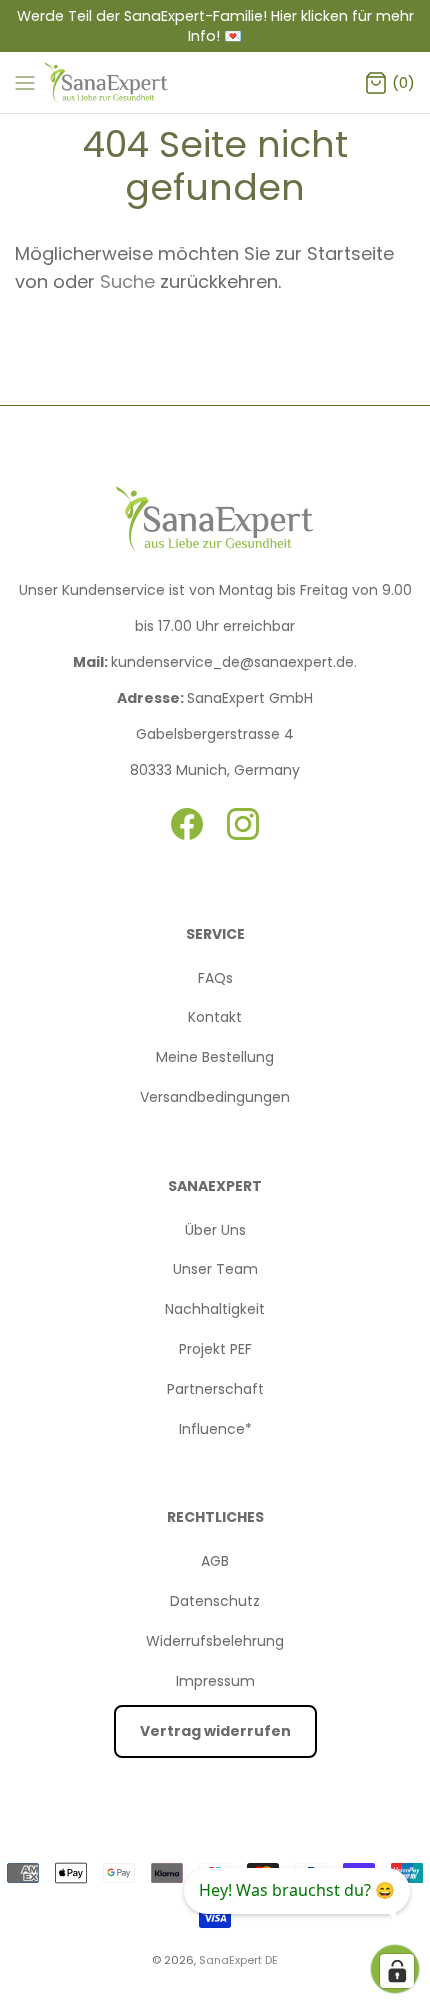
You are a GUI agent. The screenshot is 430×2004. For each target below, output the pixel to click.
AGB (215, 1561)
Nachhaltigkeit (215, 1309)
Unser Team (215, 1269)
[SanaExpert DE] (107, 82)
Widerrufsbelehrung (215, 1641)
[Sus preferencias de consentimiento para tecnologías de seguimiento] (397, 1971)
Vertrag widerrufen (215, 1731)
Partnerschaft (215, 1389)
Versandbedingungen (215, 1097)
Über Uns (215, 1230)
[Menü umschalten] (25, 82)
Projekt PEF (215, 1349)
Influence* (215, 1429)
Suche (130, 281)
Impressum (215, 1681)
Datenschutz (215, 1601)
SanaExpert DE (238, 1960)
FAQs (215, 978)
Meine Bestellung (215, 1057)
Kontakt (215, 1017)
